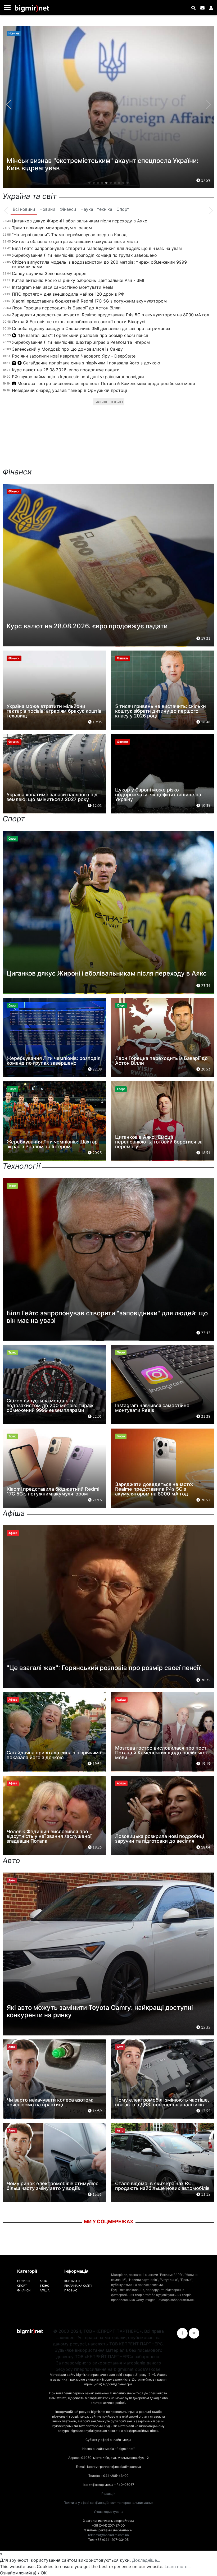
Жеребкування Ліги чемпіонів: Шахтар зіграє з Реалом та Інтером (81, 342)
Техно (44, 2286)
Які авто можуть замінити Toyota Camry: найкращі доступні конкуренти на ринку (100, 2011)
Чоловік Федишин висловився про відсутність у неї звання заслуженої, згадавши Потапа (50, 1836)
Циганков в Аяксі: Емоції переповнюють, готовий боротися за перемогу (159, 1142)
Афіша (45, 2290)
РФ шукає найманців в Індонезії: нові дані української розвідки (78, 377)
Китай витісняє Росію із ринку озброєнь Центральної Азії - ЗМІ (78, 280)
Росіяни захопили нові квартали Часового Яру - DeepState (74, 356)
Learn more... (178, 2566)
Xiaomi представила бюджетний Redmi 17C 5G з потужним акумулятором (89, 301)
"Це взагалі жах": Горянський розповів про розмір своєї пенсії (83, 335)
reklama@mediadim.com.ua (108, 2535)
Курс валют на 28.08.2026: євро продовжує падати (66, 370)
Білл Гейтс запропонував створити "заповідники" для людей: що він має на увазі (97, 248)
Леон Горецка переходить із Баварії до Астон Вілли (66, 308)
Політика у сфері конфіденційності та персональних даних (108, 2503)
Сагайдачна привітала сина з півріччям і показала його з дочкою (92, 363)
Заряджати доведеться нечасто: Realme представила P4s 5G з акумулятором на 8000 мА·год (111, 315)
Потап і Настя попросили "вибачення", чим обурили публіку (100, 168)
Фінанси (24, 2290)
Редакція (108, 2494)
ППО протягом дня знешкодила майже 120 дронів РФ (68, 294)
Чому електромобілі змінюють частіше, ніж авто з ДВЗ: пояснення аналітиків (162, 2102)
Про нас (71, 2290)
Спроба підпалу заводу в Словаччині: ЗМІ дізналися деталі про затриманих (91, 328)
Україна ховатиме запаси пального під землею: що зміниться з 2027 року (52, 797)
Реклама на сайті (78, 2286)
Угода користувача (108, 2512)
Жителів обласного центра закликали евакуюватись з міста (75, 241)
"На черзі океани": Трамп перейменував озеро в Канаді (70, 235)
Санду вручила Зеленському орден (49, 273)
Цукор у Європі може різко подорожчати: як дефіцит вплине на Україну (158, 795)
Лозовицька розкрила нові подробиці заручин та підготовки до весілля (160, 1839)
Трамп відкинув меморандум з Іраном (52, 228)
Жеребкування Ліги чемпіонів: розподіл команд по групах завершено (84, 255)
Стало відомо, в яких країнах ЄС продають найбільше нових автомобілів (162, 2186)
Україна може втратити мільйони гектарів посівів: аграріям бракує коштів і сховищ (54, 711)
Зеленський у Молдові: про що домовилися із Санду (67, 349)
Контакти (72, 2281)
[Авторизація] (211, 8)
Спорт (22, 2286)
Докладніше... (146, 2560)
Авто (43, 2281)
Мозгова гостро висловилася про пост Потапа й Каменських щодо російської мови (106, 383)
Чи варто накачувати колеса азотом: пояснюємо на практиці (50, 2102)
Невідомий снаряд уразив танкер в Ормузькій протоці (69, 390)
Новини (23, 2281)
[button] (89, 183)
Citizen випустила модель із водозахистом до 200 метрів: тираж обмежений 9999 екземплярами (99, 264)
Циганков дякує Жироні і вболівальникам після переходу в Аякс (80, 221)
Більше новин (109, 402)
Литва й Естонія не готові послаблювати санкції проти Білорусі (79, 322)
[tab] (24, 209)
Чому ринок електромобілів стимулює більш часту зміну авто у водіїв (53, 2186)
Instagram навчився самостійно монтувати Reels (63, 287)
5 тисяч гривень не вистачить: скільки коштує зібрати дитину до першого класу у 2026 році (161, 711)
